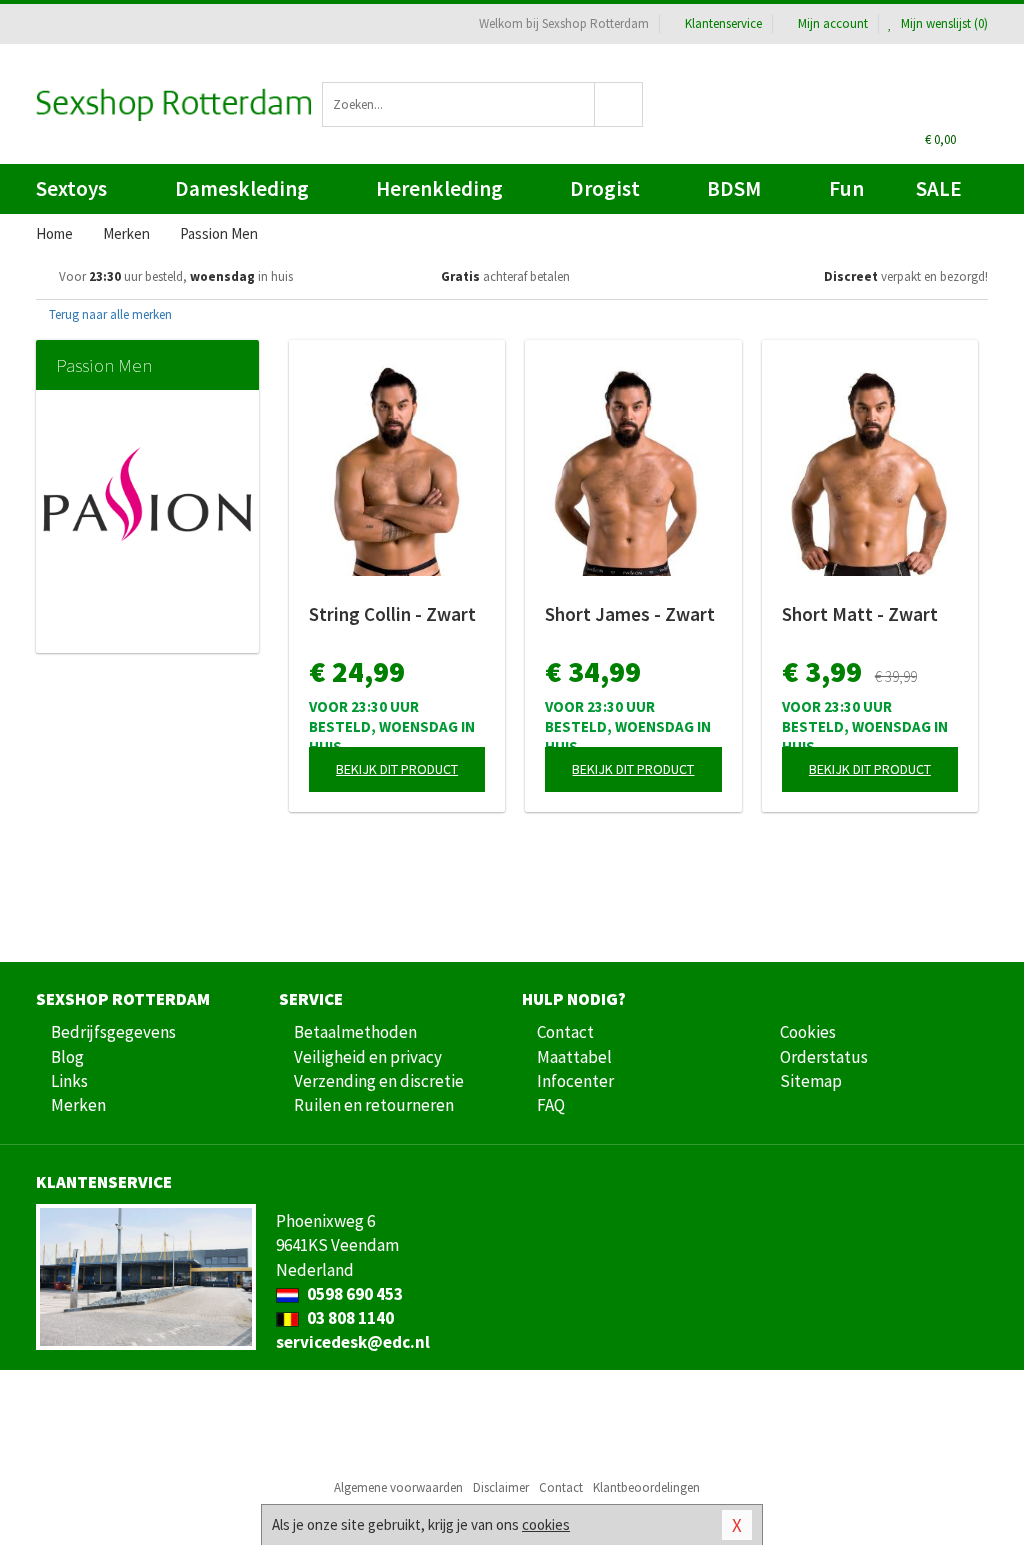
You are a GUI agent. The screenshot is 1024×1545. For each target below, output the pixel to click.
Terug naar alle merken (109, 314)
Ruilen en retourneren (374, 1105)
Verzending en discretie (379, 1081)
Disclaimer (501, 1487)
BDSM (734, 188)
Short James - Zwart (630, 614)
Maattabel (574, 1057)
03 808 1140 (349, 1318)
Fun (846, 188)
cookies (546, 1524)
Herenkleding (439, 188)
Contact (565, 1032)
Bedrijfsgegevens (113, 1032)
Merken (78, 1105)
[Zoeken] (619, 104)
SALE (939, 188)
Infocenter (575, 1081)
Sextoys (71, 188)
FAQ (551, 1105)
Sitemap (811, 1081)
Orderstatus (824, 1057)
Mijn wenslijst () (943, 23)
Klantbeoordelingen (646, 1487)
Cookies (808, 1032)
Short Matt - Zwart (860, 614)
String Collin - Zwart (392, 614)
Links (69, 1081)
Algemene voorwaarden (398, 1487)
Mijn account (833, 23)
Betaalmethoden (355, 1032)
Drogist (605, 188)
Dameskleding (242, 188)
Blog (67, 1057)
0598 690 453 (353, 1294)
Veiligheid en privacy (368, 1057)
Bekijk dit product (397, 769)
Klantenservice (723, 23)
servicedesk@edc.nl (353, 1342)
